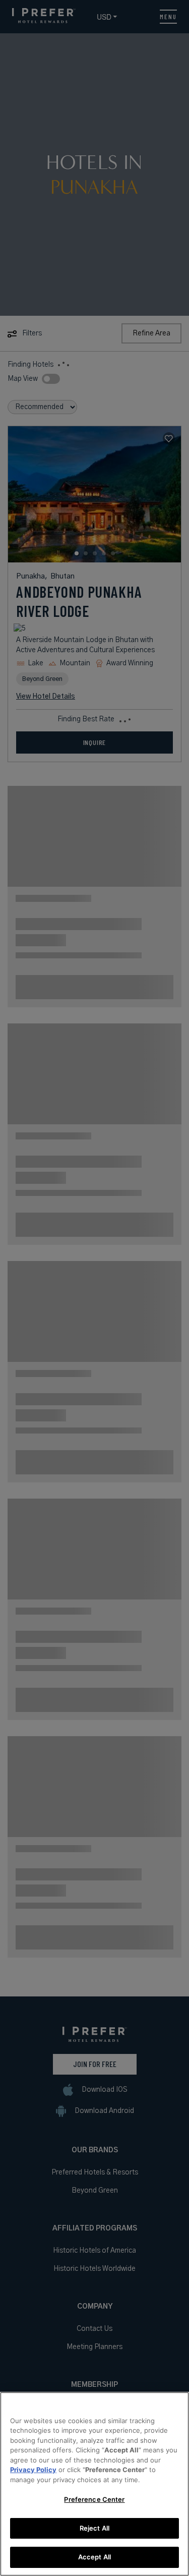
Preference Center (94, 2499)
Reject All (94, 2528)
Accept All (94, 2557)
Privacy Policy (33, 2470)
